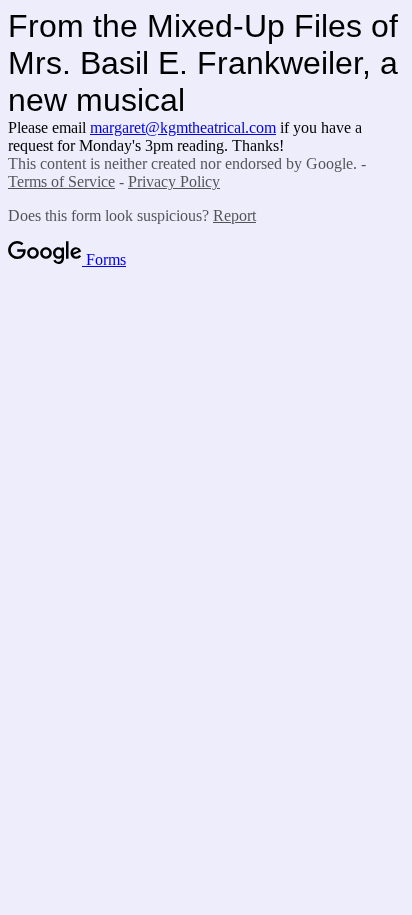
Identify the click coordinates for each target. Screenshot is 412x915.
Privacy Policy (174, 181)
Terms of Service (61, 181)
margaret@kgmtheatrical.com (183, 127)
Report (234, 215)
